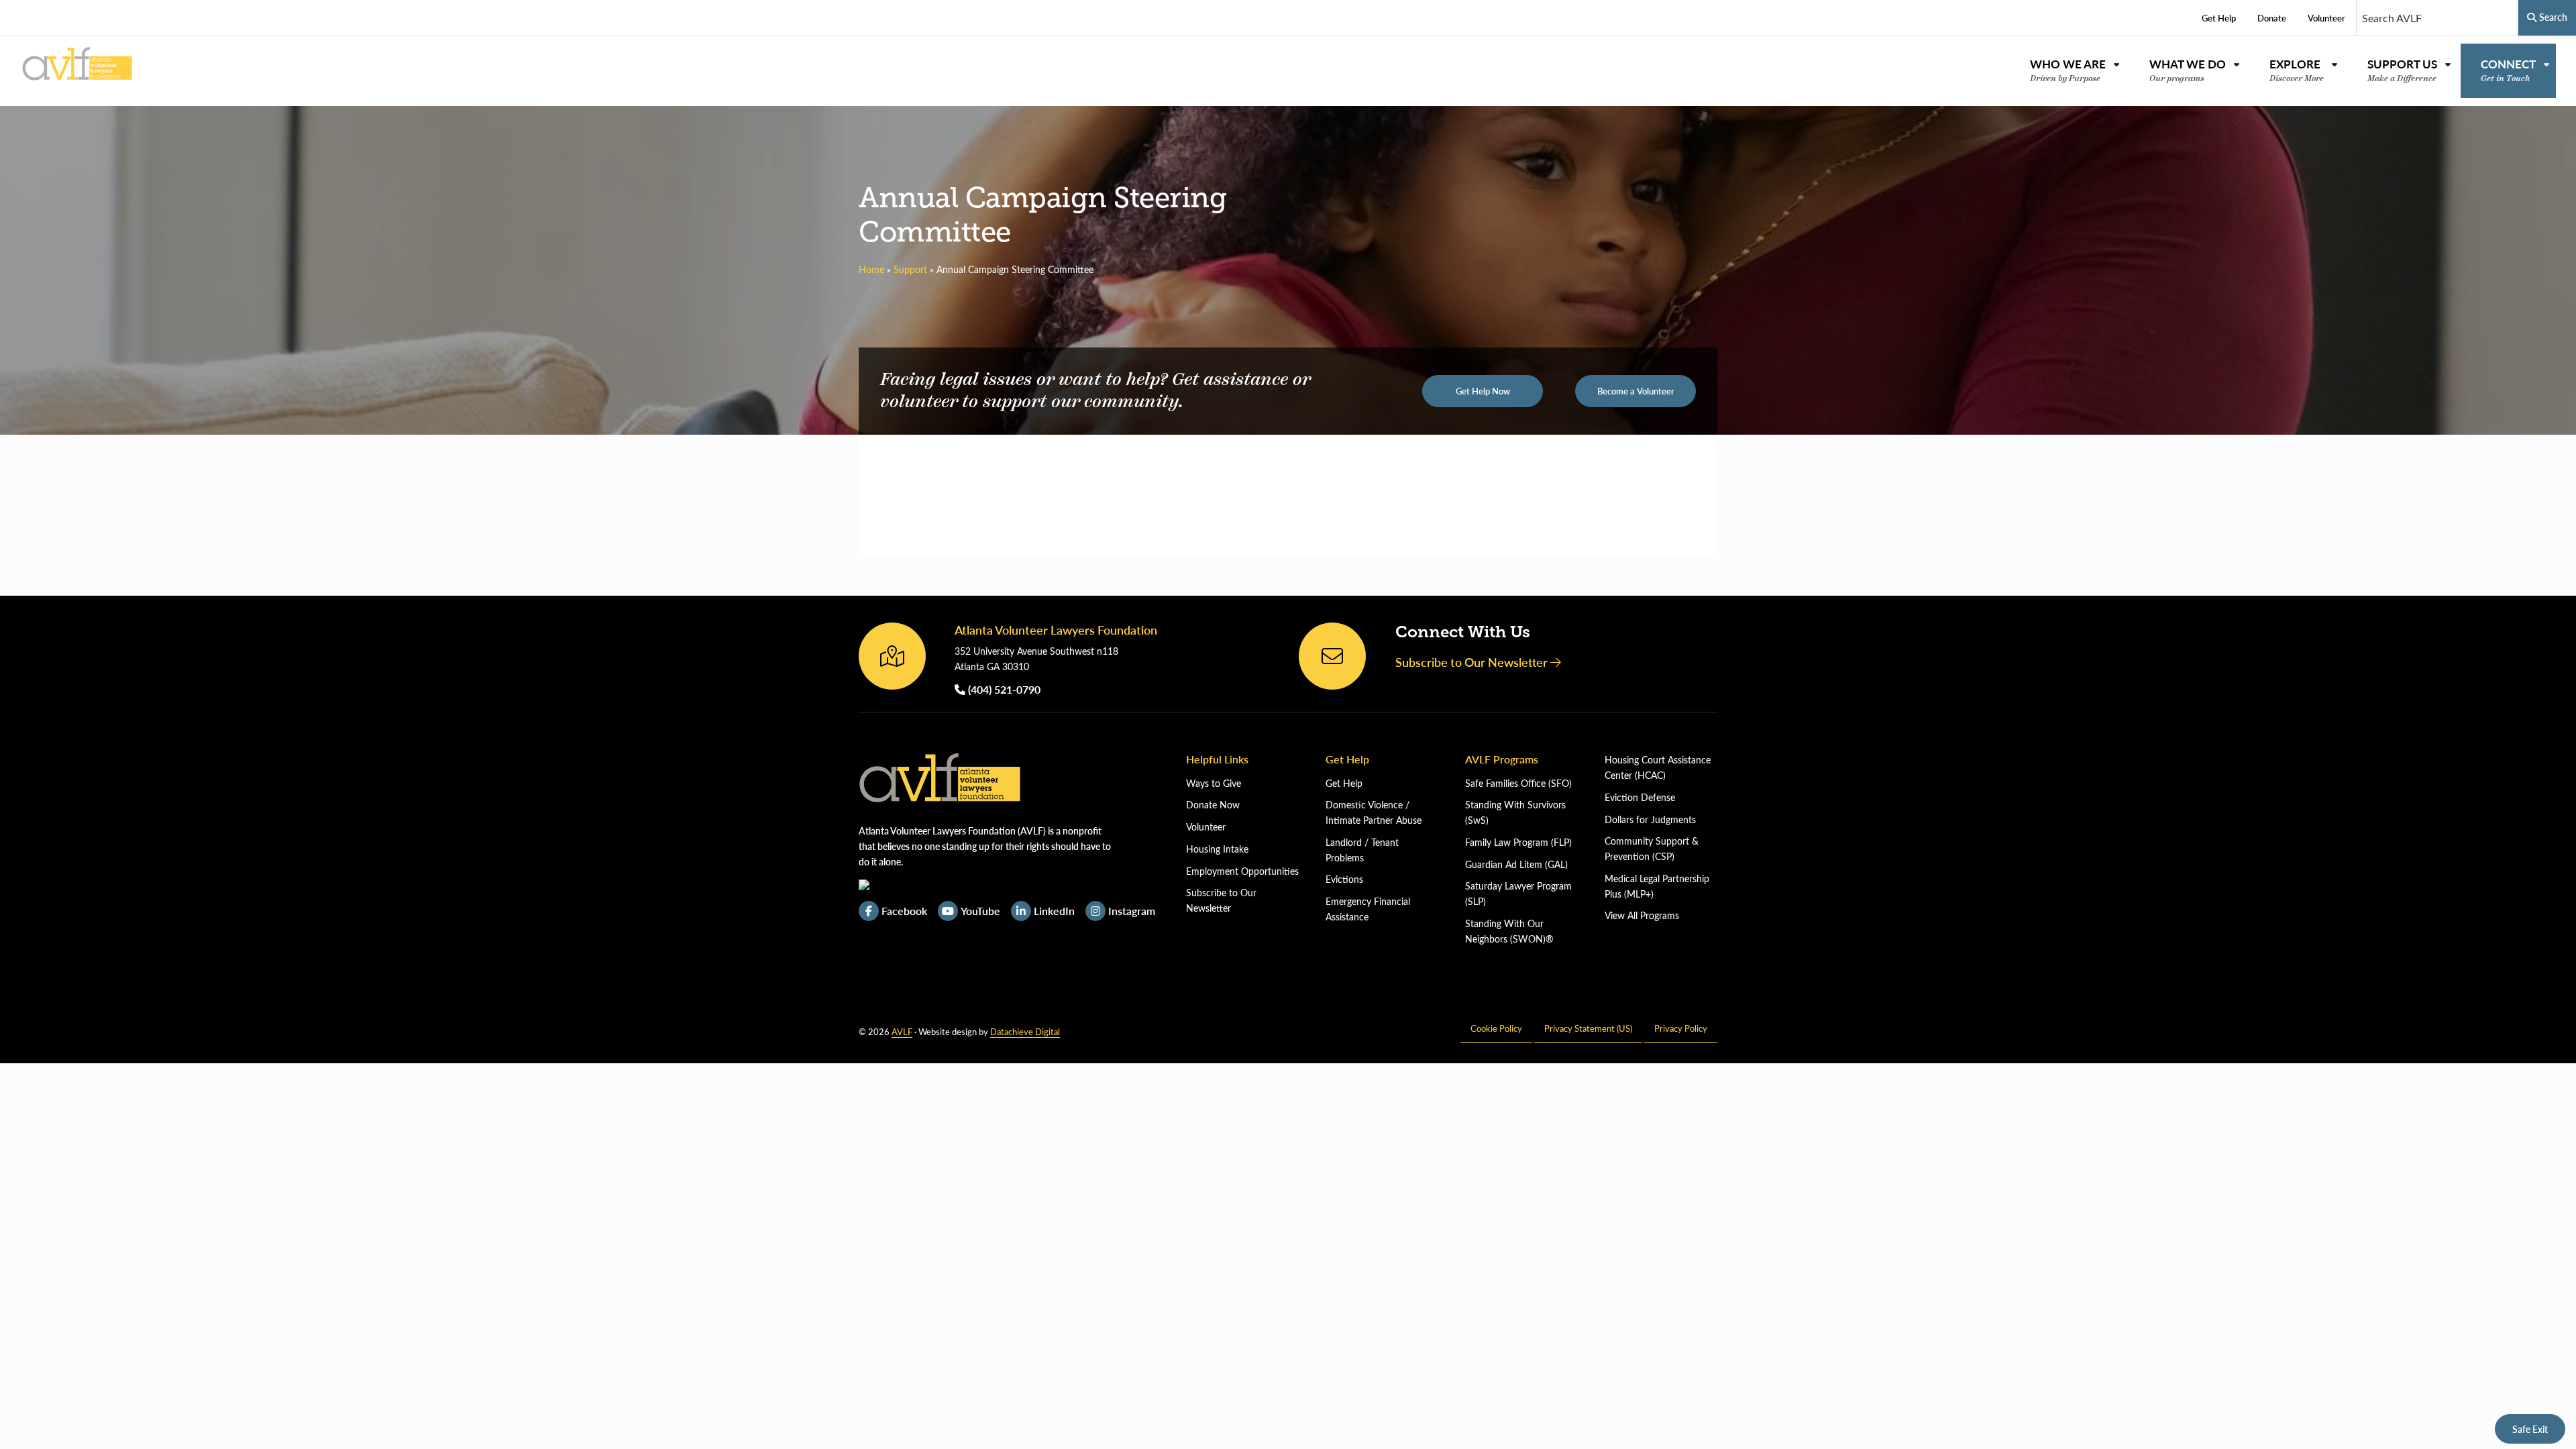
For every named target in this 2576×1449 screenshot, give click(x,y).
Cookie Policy (1496, 1028)
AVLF (902, 1031)
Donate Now (1213, 805)
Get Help (1344, 783)
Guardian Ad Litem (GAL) (1516, 864)
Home (871, 269)
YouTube (980, 911)
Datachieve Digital (1025, 1031)
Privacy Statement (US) (1588, 1028)
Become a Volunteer (1636, 391)
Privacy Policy (1681, 1028)
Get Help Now (1483, 391)
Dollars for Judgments (1650, 819)
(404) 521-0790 (1003, 689)
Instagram (1132, 911)
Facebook (904, 911)
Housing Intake (1217, 849)
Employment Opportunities (1242, 871)
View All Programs (1642, 915)
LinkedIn (1054, 911)
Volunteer (1206, 827)
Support (910, 269)
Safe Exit (2530, 1429)
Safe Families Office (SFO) (1518, 783)
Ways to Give (1214, 783)
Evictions (1344, 879)
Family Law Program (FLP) (1518, 842)
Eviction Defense (1640, 797)
